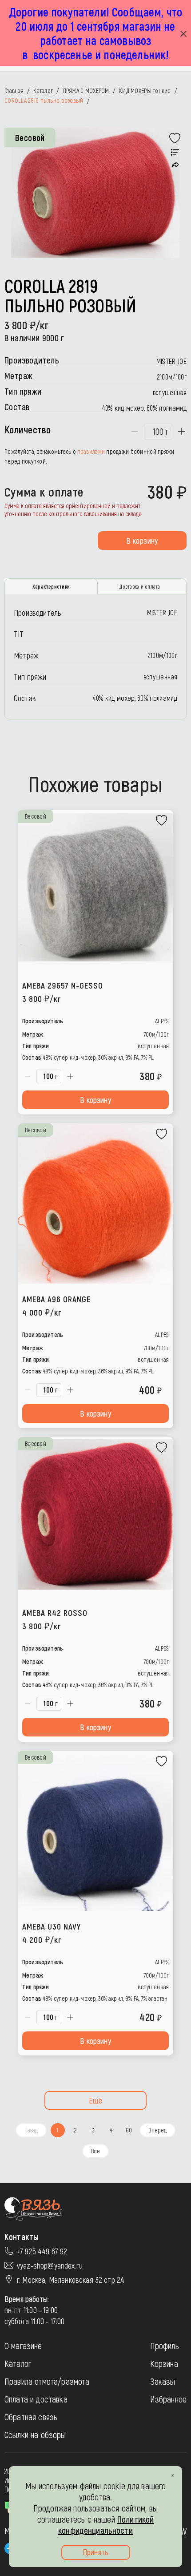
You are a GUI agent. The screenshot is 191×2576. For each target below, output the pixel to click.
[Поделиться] (175, 165)
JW (183, 2531)
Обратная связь (31, 2417)
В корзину (142, 541)
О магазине (23, 2346)
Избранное (168, 2399)
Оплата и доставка (36, 2399)
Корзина (164, 2363)
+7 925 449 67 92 (42, 2251)
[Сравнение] (175, 153)
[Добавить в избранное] (175, 138)
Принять (95, 2552)
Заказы (163, 2381)
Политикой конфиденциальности (106, 2525)
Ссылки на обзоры (35, 2435)
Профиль (165, 2346)
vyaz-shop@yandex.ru (50, 2265)
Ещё (96, 2100)
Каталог (18, 2363)
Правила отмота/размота (47, 2381)
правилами (91, 451)
